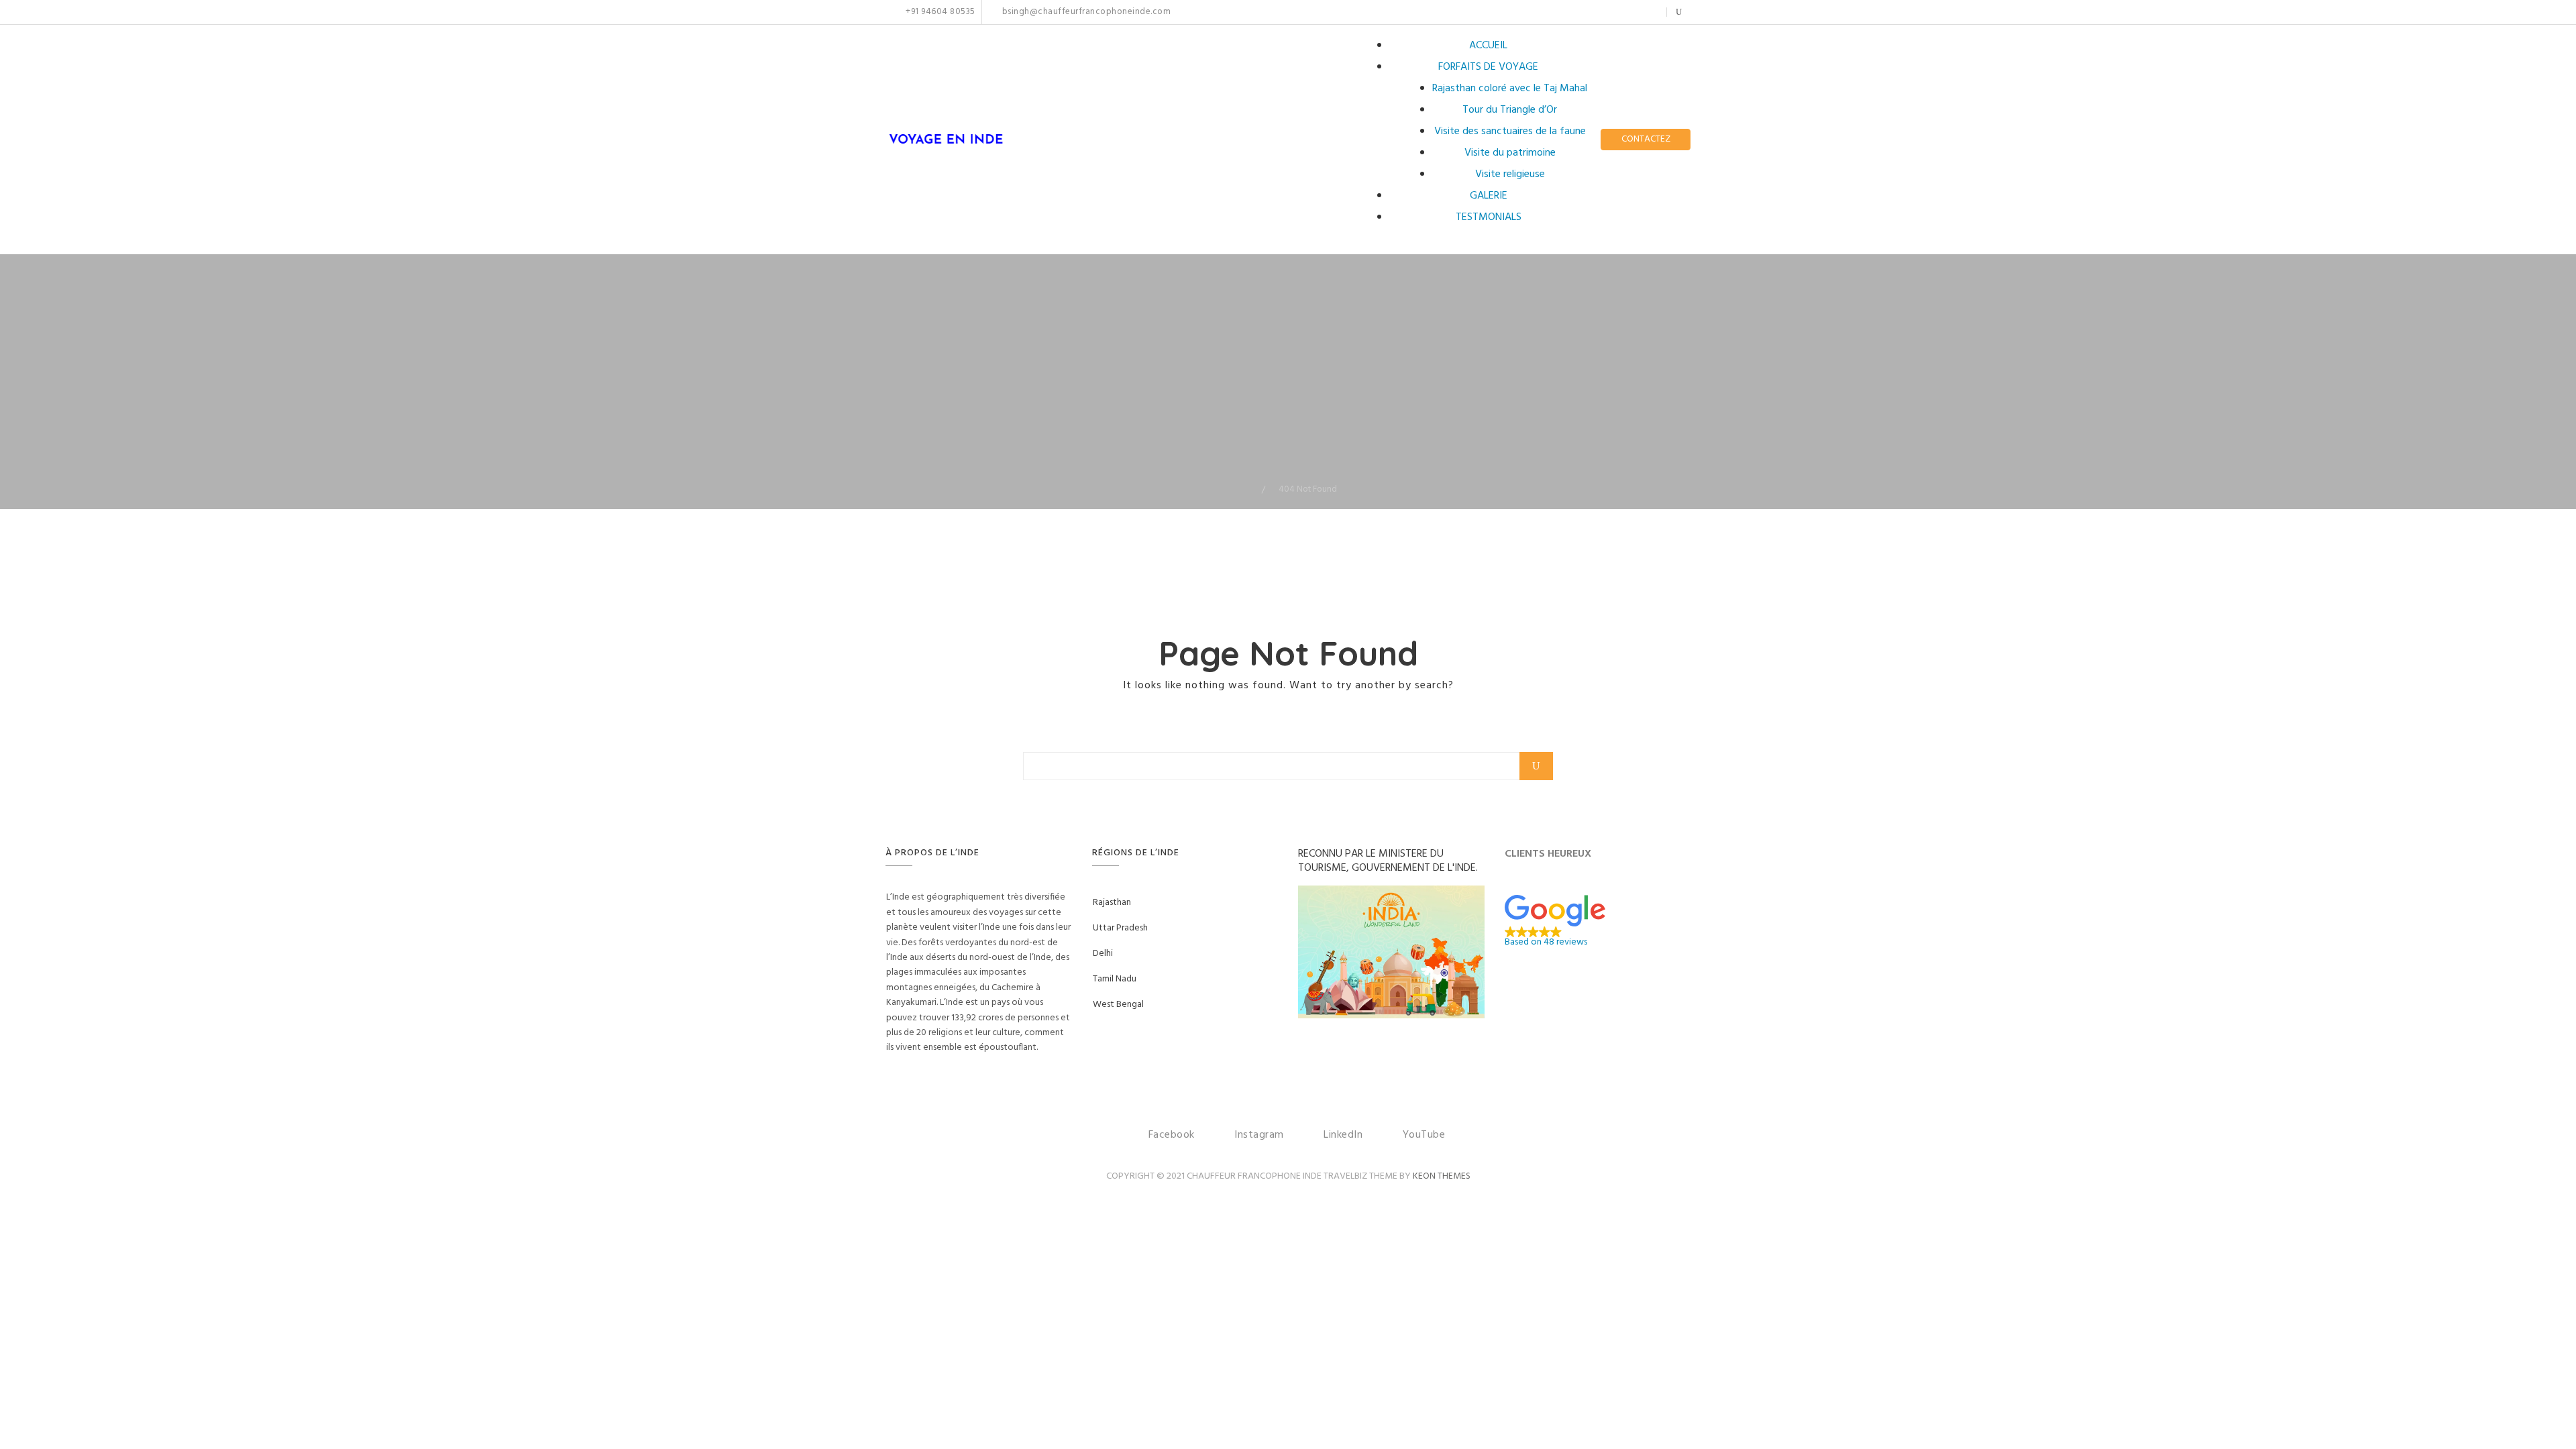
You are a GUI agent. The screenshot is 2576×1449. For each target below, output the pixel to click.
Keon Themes (1442, 1176)
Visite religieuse (1510, 174)
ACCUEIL (1488, 46)
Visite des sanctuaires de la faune (1510, 131)
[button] (1598, 921)
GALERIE (1489, 196)
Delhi (1103, 954)
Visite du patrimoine (1510, 153)
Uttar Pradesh (1120, 928)
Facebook (1592, 12)
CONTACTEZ (1646, 139)
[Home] (1252, 489)
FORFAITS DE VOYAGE (1488, 67)
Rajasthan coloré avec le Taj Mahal (1510, 89)
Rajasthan (1112, 903)
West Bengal (1118, 1005)
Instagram (1606, 12)
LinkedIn (1627, 12)
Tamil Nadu (1115, 979)
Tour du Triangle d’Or (1510, 110)
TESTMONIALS (1489, 217)
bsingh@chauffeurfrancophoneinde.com (1085, 12)
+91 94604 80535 (940, 12)
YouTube (1648, 12)
